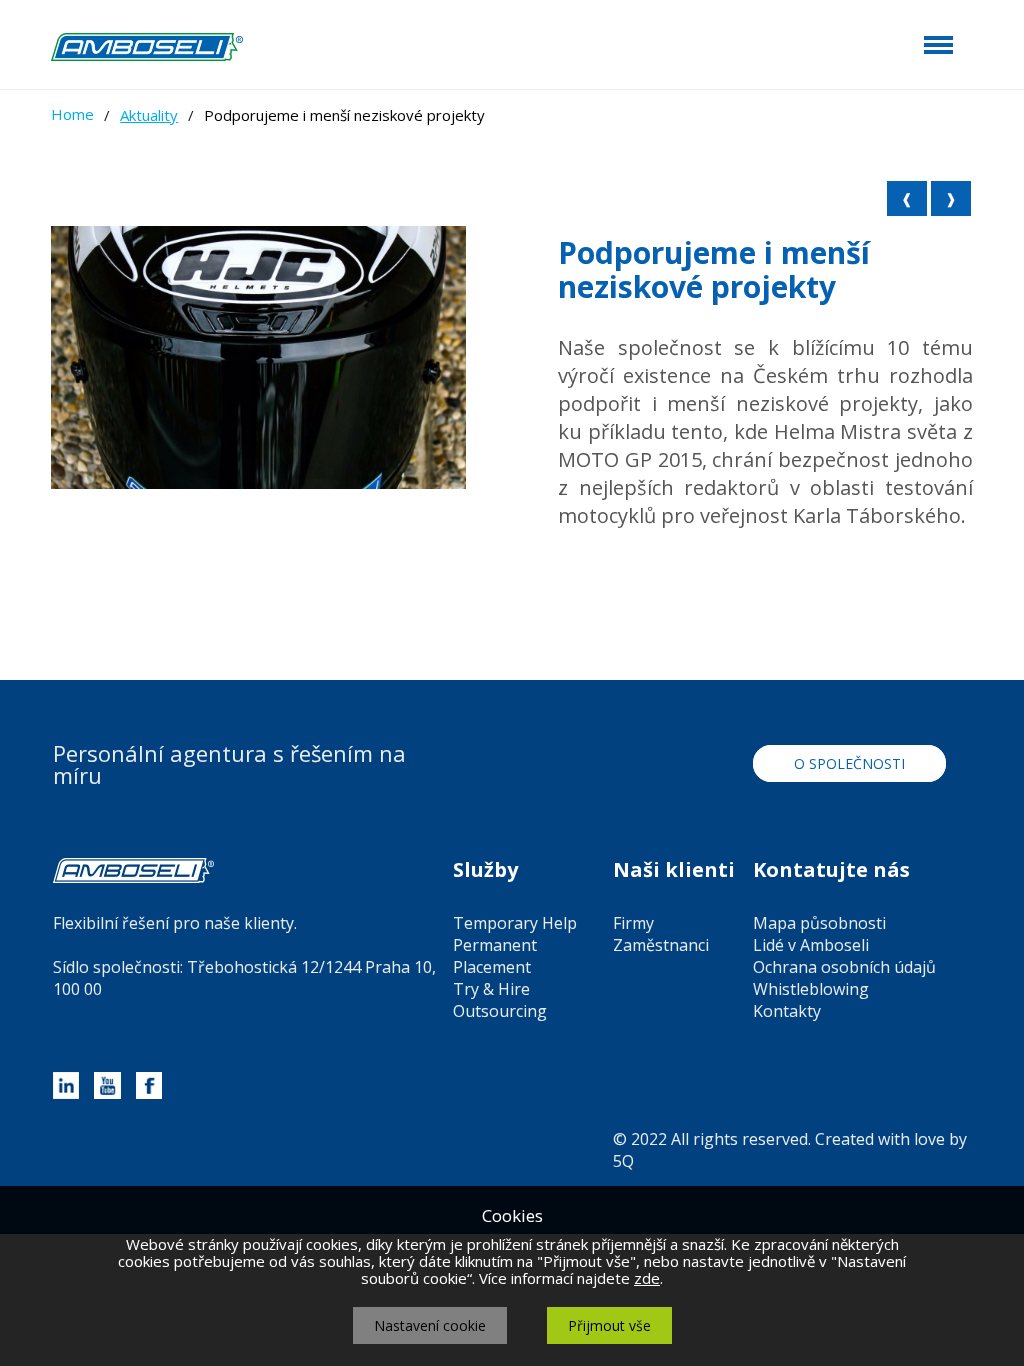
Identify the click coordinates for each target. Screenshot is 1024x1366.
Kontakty (787, 1011)
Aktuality (149, 115)
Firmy (633, 923)
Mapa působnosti (819, 923)
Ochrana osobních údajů (844, 967)
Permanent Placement (495, 956)
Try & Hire (491, 989)
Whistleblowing (811, 989)
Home (72, 114)
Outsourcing (500, 1011)
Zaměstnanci (661, 945)
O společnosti (849, 763)
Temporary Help (515, 923)
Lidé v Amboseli (811, 945)
